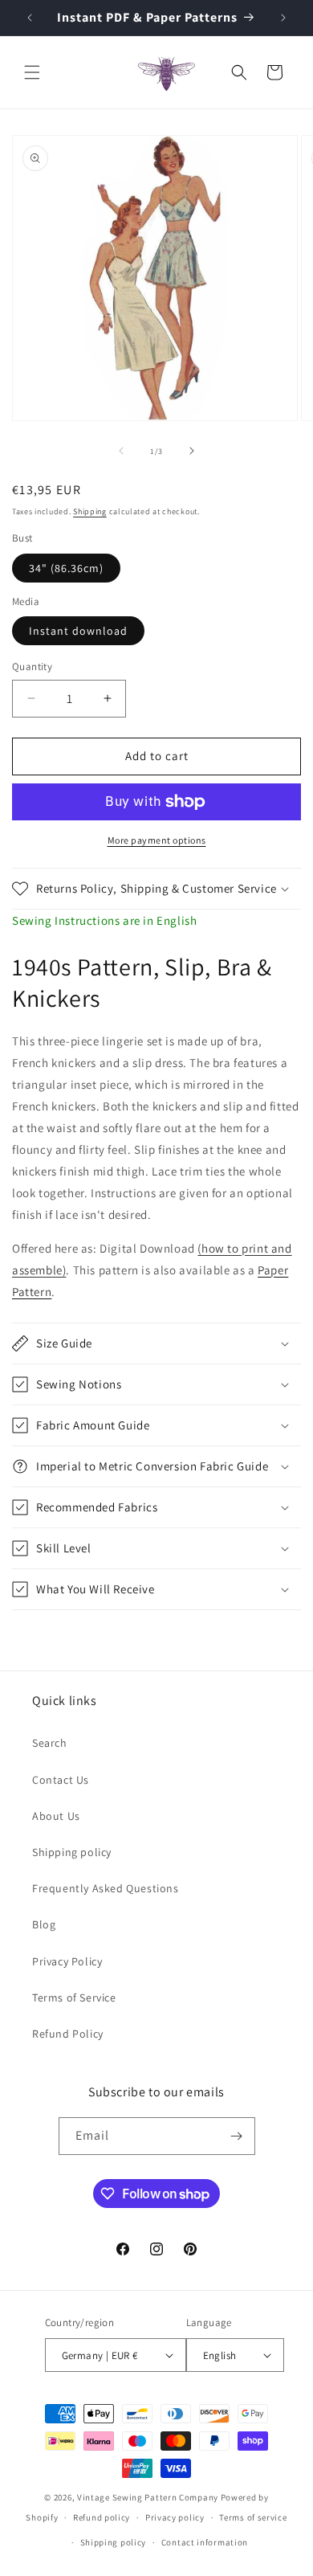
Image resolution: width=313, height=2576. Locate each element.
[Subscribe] (237, 2136)
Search (50, 1743)
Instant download (78, 631)
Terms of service (253, 2517)
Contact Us (61, 1780)
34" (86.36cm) (66, 568)
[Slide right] (192, 451)
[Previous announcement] (30, 18)
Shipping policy (72, 1852)
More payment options (157, 840)
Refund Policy (68, 2034)
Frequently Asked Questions (106, 1888)
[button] (32, 72)
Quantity (32, 666)
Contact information (205, 2542)
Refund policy (102, 2517)
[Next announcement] (283, 18)
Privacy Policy (67, 1961)
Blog (44, 1924)
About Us (56, 1816)
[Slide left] (121, 451)
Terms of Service (74, 1997)
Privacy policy (175, 2517)
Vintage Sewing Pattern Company (148, 2497)
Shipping (90, 511)
